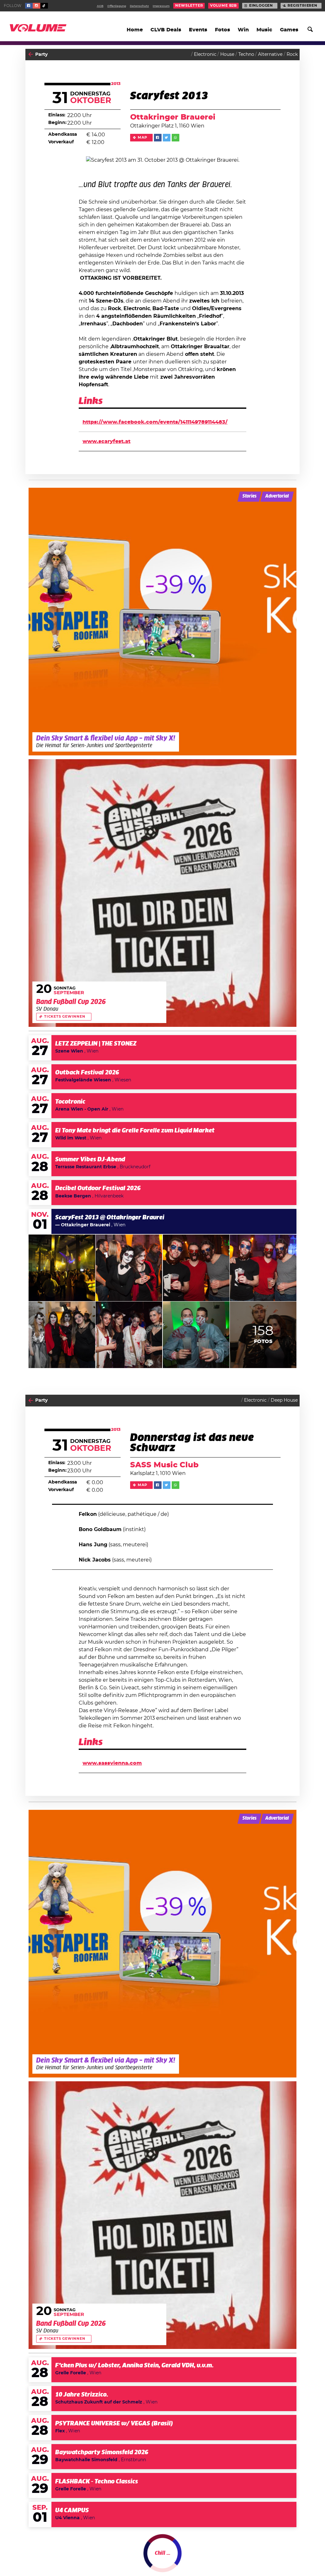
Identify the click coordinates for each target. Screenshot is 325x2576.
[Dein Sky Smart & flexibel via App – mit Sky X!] (162, 622)
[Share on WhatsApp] (176, 138)
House (227, 55)
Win (243, 30)
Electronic (205, 55)
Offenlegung (117, 6)
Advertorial (277, 496)
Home (135, 30)
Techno (246, 55)
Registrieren (302, 6)
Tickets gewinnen (65, 1017)
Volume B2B (223, 6)
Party (41, 55)
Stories (249, 496)
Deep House (284, 1400)
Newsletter (189, 6)
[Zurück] (31, 54)
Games (289, 30)
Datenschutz (139, 6)
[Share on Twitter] (167, 138)
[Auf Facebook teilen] (158, 138)
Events (198, 30)
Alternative (270, 55)
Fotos (222, 30)
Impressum (161, 6)
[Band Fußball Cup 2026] (162, 893)
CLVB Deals (166, 30)
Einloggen (261, 6)
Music (264, 30)
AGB (100, 6)
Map (142, 138)
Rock (292, 55)
